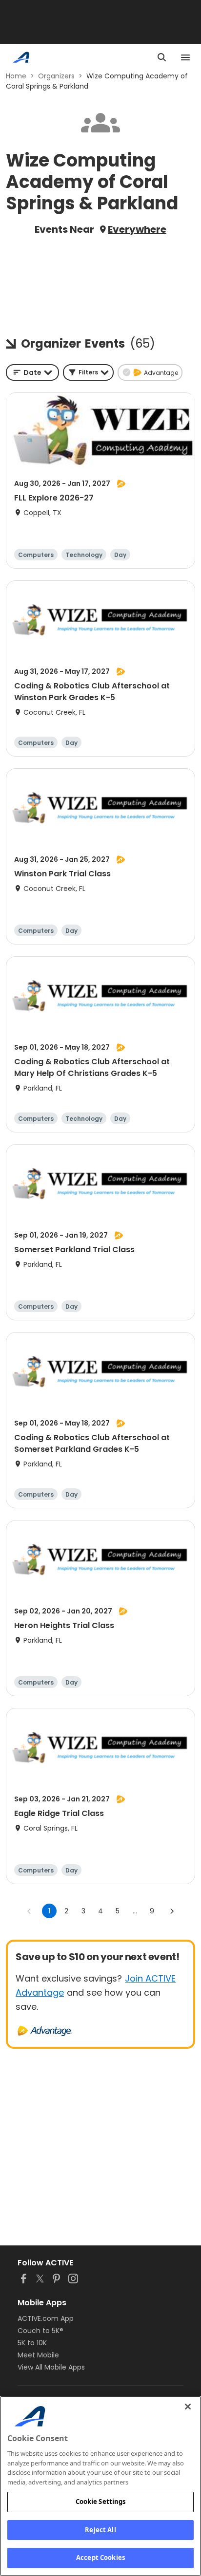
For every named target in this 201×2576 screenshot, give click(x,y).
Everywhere (137, 229)
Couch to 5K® (40, 2331)
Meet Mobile (38, 2355)
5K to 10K (32, 2343)
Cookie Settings (101, 2502)
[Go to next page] (172, 1911)
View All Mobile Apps (51, 2367)
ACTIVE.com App (46, 2318)
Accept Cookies (100, 2557)
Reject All (100, 2530)
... (135, 1911)
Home (16, 76)
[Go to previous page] (29, 1911)
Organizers (56, 76)
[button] (88, 372)
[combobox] (32, 372)
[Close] (188, 2407)
